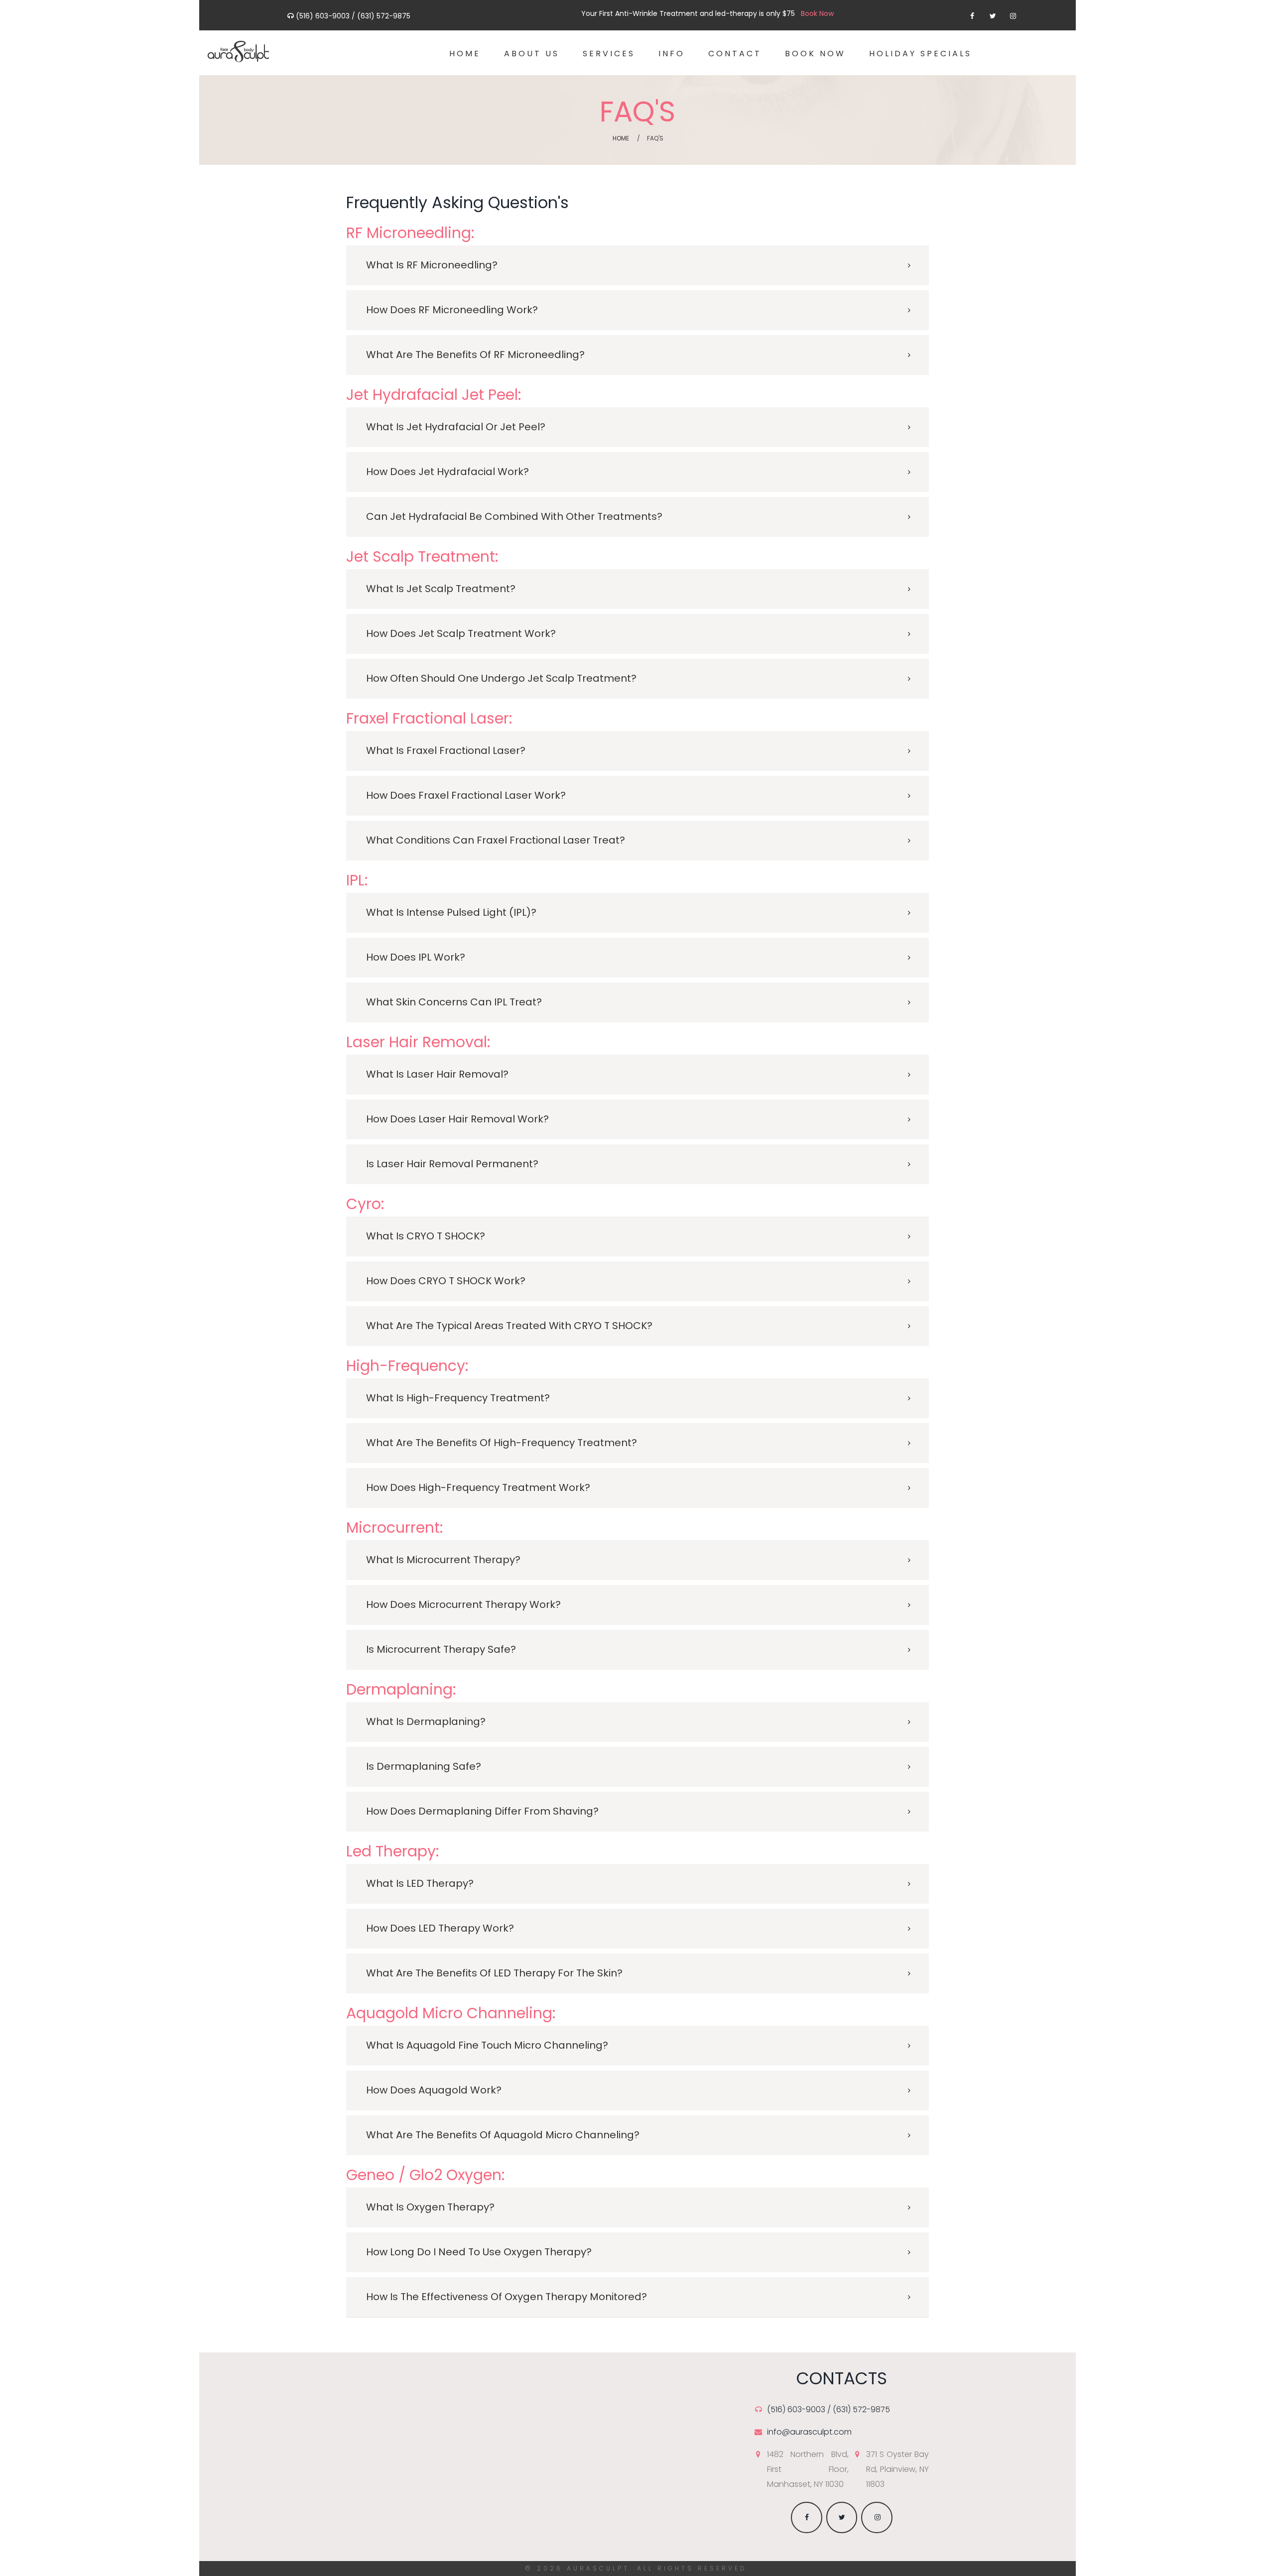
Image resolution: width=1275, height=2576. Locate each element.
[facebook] (972, 16)
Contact (735, 54)
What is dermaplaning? (426, 1721)
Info (672, 54)
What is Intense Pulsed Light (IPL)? (451, 912)
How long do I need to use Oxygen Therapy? (479, 2252)
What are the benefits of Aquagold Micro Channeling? (503, 2135)
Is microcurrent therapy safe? (441, 1649)
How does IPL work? (416, 957)
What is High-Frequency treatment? (458, 1398)
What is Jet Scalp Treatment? (441, 589)
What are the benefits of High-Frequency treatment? (502, 1443)
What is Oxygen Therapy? (430, 2207)
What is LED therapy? (420, 1883)
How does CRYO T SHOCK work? (446, 1281)
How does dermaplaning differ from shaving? (482, 1811)
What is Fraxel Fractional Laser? (446, 750)
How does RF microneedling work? (452, 310)
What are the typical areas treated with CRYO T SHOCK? (509, 1326)
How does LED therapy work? (440, 1928)
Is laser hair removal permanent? (452, 1164)
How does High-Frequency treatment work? (478, 1487)
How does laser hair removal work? (457, 1119)
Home (465, 54)
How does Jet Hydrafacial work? (447, 472)
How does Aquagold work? (434, 2090)
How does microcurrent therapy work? (463, 1604)
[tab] (637, 265)
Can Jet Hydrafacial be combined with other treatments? (514, 516)
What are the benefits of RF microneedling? (475, 355)
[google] (1013, 16)
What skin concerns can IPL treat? (454, 1002)
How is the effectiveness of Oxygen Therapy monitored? (507, 2297)
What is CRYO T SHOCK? (426, 1236)
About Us (532, 54)
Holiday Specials (920, 54)
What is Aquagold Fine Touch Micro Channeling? (487, 2045)
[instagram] (877, 2517)
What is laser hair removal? (437, 1074)
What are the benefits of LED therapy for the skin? (494, 1973)
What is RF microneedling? (432, 265)
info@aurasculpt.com (809, 2432)
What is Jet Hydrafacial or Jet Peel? (456, 427)
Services (609, 54)
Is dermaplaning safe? (424, 1766)
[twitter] (992, 16)
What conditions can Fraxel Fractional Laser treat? (496, 840)
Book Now (815, 54)
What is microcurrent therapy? (443, 1560)
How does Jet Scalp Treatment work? (461, 633)
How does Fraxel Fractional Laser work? (466, 795)
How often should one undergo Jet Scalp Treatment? (501, 678)
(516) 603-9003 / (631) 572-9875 (353, 16)
